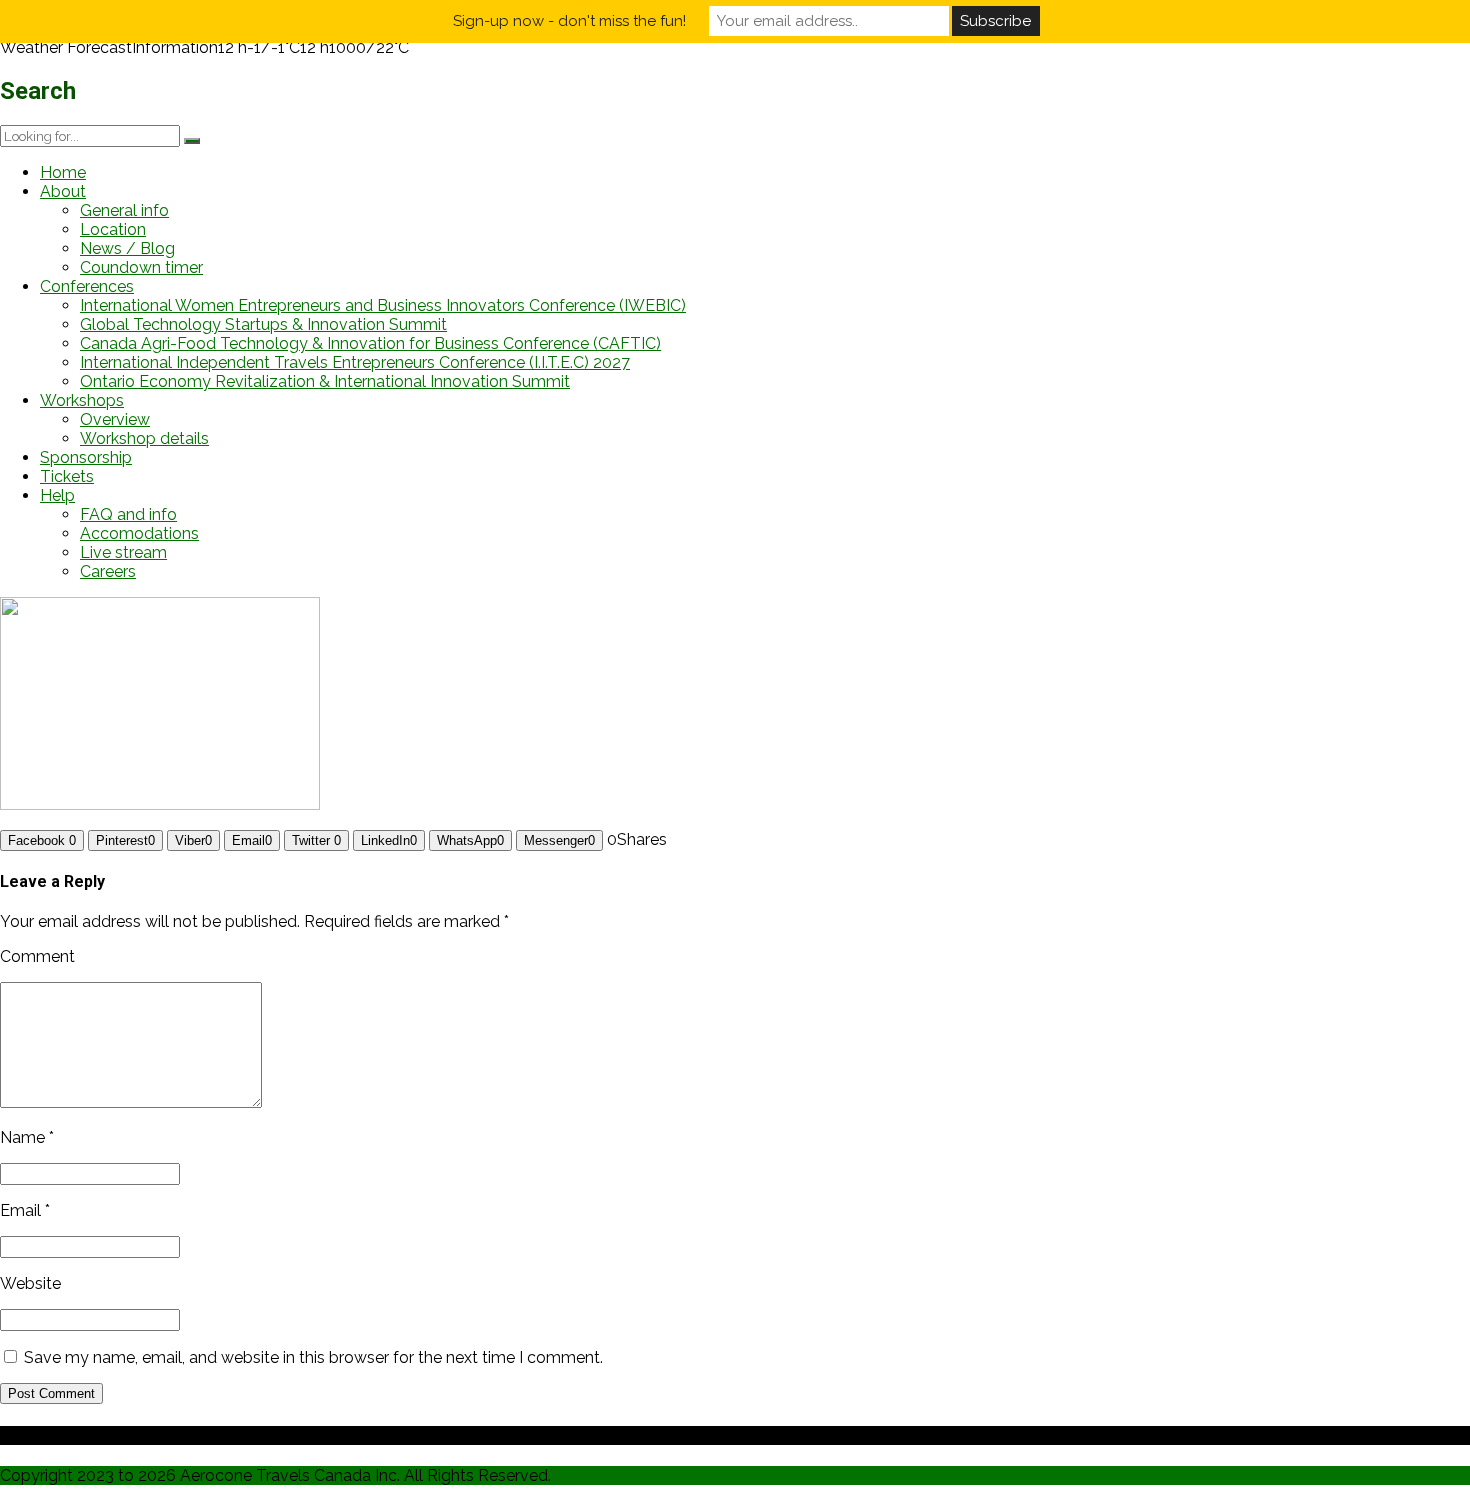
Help (57, 495)
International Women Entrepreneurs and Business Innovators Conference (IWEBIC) (383, 305)
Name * (27, 1137)
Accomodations (139, 533)
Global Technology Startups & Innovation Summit (263, 324)
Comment (37, 956)
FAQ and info (128, 514)
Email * (25, 1210)
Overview (115, 419)
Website (30, 1283)
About (63, 191)
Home (63, 172)
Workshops (82, 400)
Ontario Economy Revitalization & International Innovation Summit (325, 381)
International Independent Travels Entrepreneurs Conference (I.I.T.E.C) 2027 (355, 362)
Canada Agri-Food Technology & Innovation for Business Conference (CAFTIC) (370, 343)
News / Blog (127, 248)
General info (124, 210)
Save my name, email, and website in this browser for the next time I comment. (313, 1357)
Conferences (87, 286)
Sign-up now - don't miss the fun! (569, 21)
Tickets (67, 476)
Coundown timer (141, 267)
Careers (108, 571)
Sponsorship (86, 457)
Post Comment (51, 1393)
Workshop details (144, 438)
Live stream (123, 552)
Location (113, 229)
